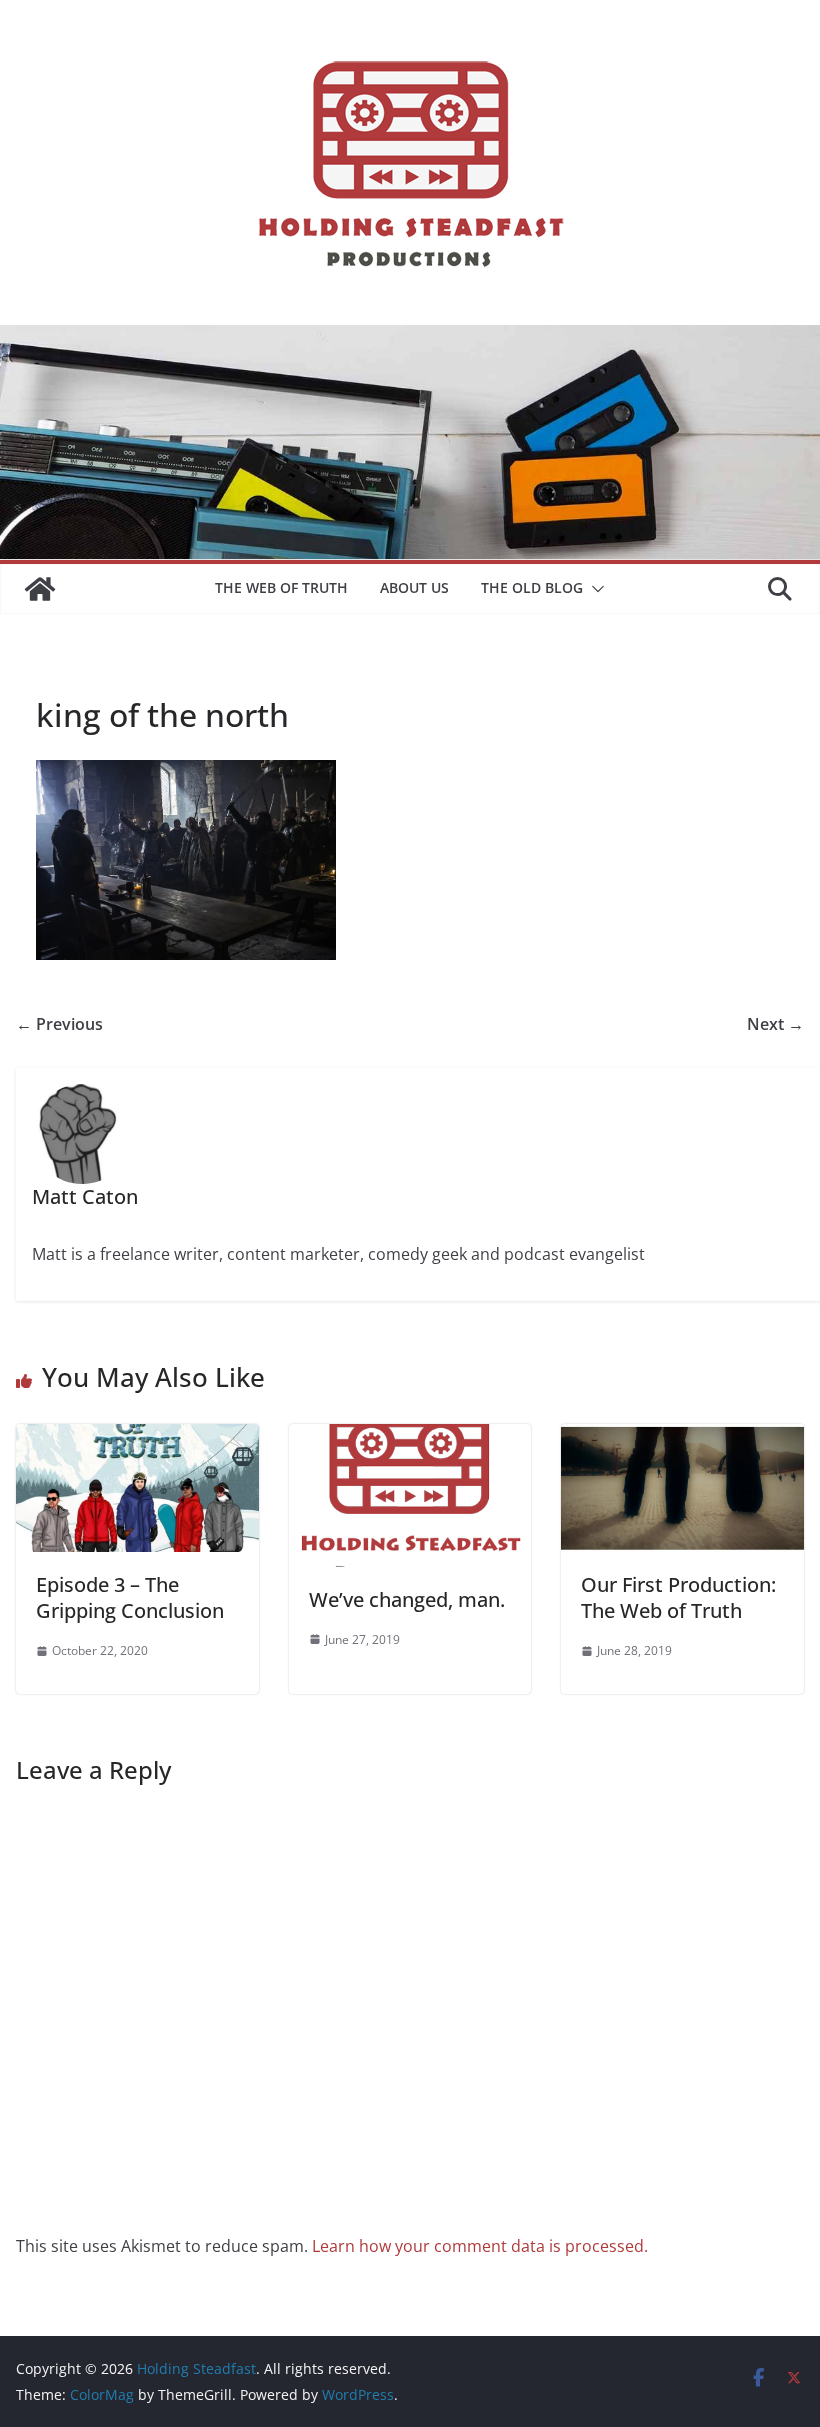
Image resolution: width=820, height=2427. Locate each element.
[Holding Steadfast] (40, 589)
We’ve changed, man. (407, 1599)
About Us (414, 587)
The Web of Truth (281, 587)
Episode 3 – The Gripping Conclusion (130, 1597)
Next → (775, 1024)
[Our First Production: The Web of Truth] (682, 1438)
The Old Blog (532, 587)
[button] (594, 589)
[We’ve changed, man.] (410, 1438)
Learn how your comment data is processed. (480, 2246)
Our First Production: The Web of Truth (678, 1597)
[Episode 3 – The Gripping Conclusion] (137, 1438)
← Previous (59, 1024)
